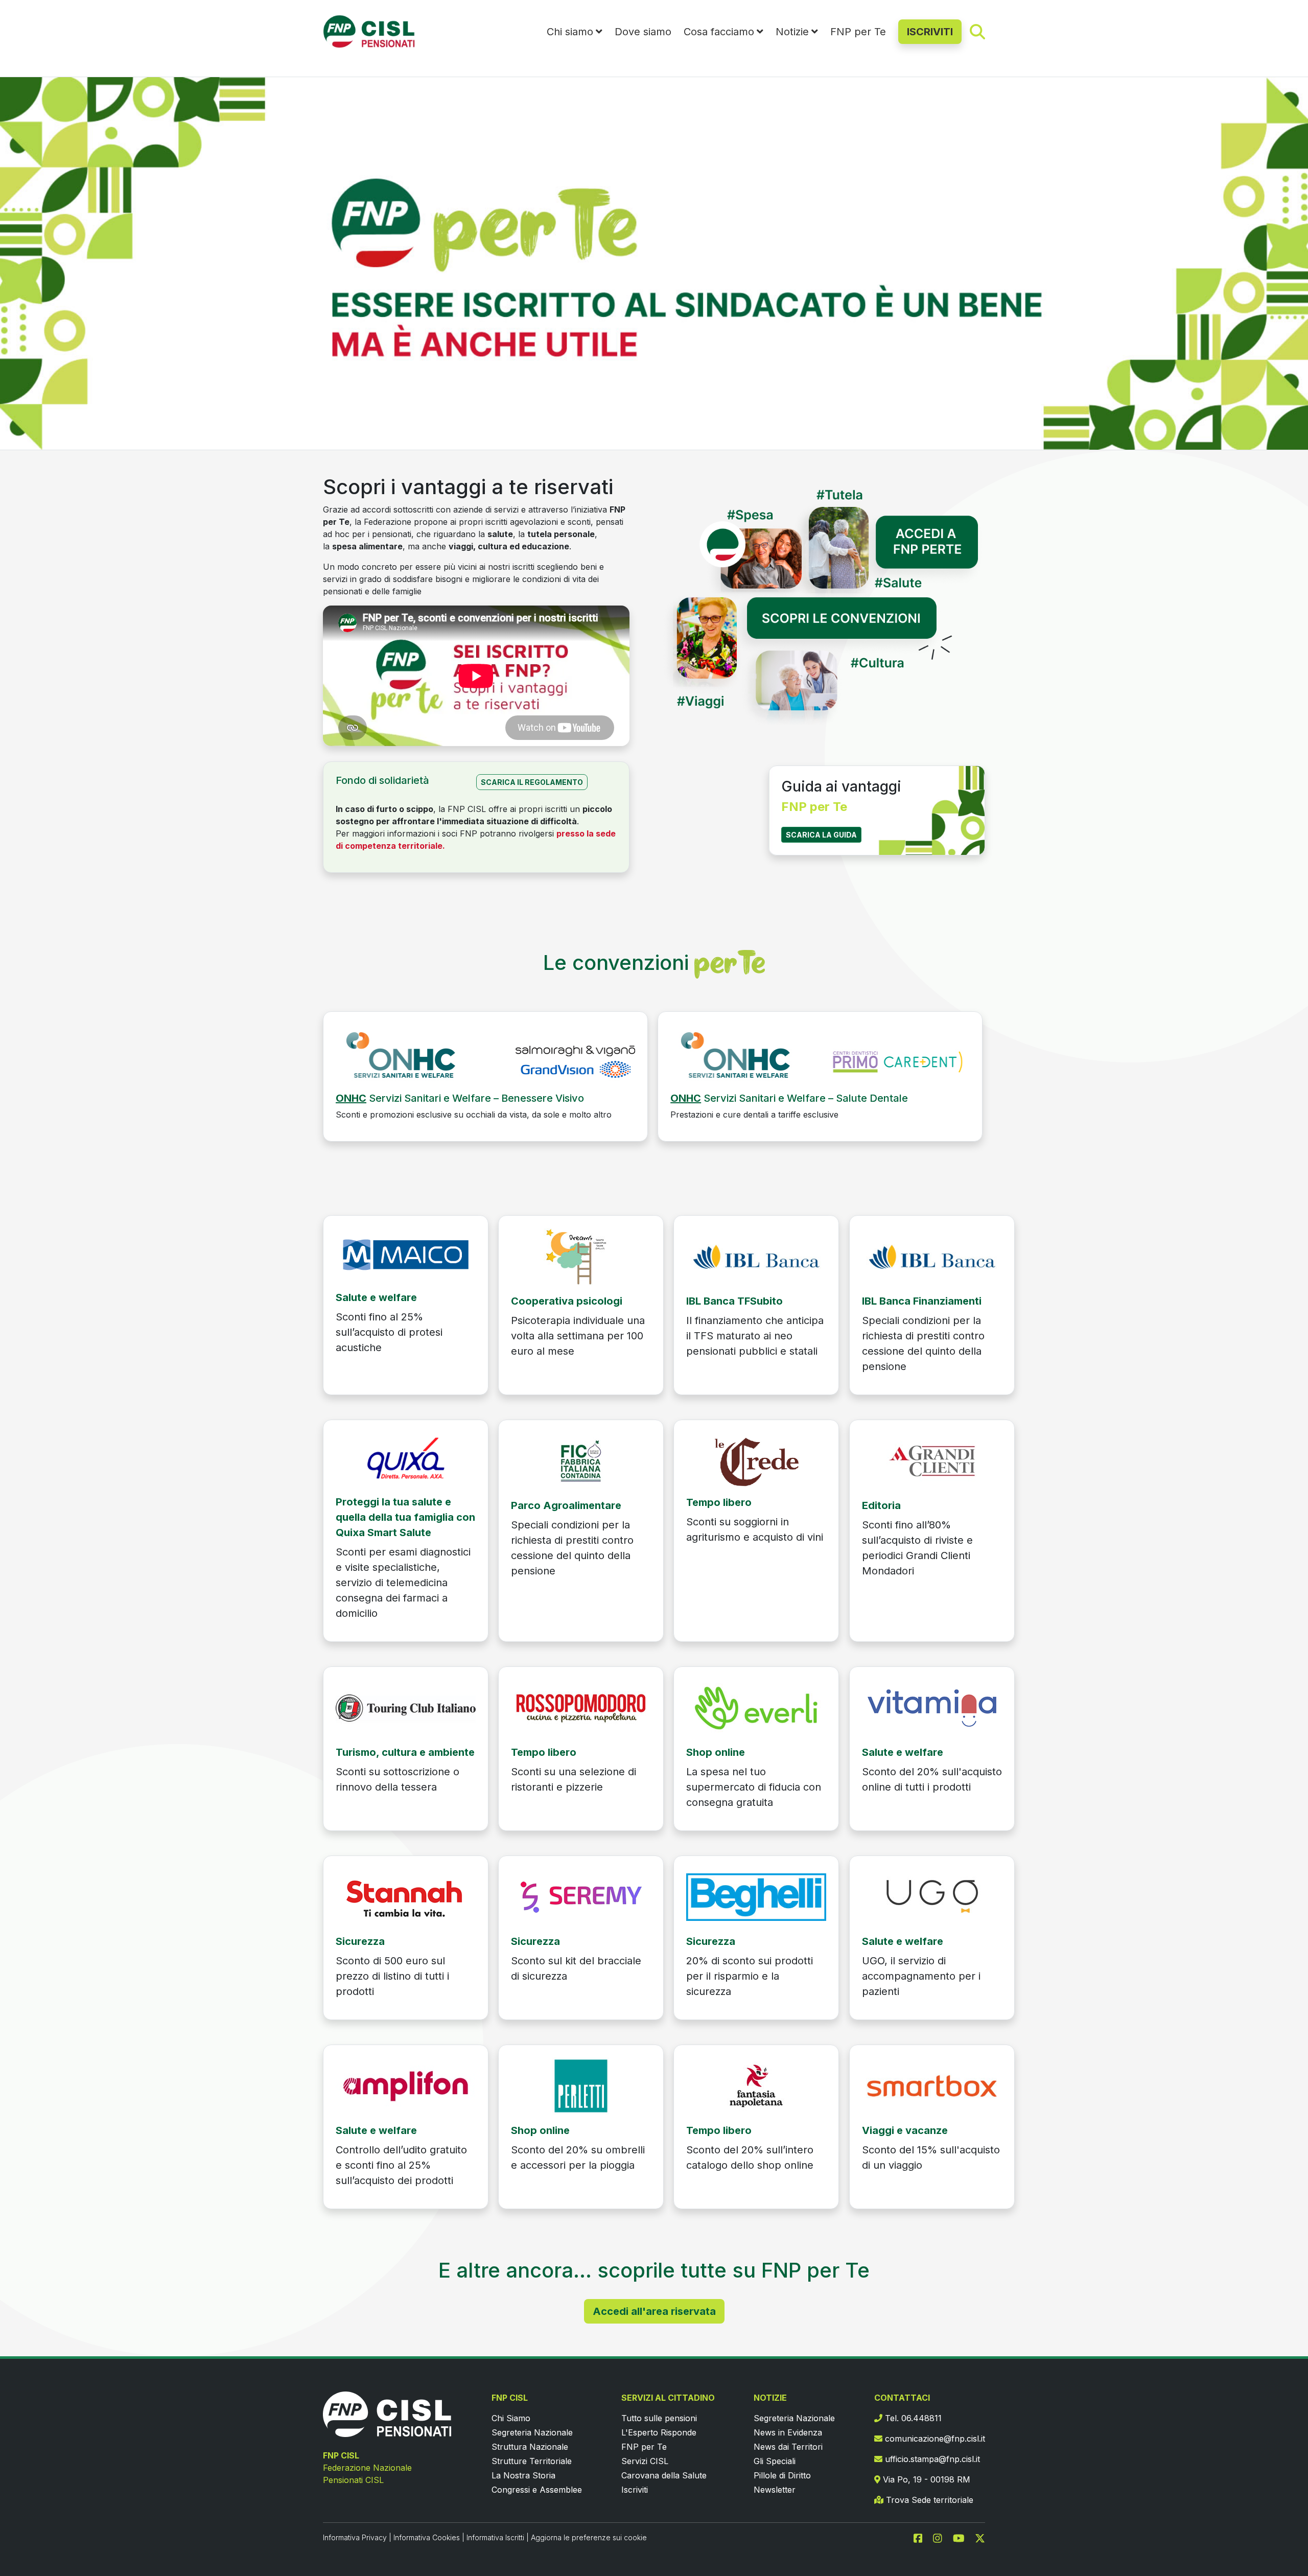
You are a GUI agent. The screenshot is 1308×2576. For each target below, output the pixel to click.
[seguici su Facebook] (922, 2537)
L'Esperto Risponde (659, 2432)
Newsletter (775, 2490)
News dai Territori (788, 2447)
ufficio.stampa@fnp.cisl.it (931, 2459)
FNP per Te (858, 32)
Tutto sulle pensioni (659, 2418)
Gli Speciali (775, 2461)
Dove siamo (643, 32)
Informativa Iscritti (495, 2537)
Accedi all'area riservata (654, 2311)
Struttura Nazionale (530, 2447)
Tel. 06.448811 (912, 2418)
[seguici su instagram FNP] (942, 2537)
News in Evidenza (788, 2432)
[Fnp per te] (406, 1254)
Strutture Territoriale (532, 2461)
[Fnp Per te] (485, 1057)
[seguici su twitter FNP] (980, 2537)
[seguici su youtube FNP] (963, 2537)
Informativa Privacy (355, 2537)
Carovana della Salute (664, 2475)
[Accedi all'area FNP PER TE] (823, 533)
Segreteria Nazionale (532, 2432)
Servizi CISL (645, 2461)
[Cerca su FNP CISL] (977, 31)
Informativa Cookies (427, 2537)
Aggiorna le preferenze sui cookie (589, 2537)
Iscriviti (635, 2490)
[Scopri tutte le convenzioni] (823, 666)
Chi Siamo (511, 2418)
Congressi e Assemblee (537, 2490)
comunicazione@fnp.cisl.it (934, 2439)
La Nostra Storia (523, 2475)
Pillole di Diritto (782, 2475)
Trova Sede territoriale (928, 2500)
